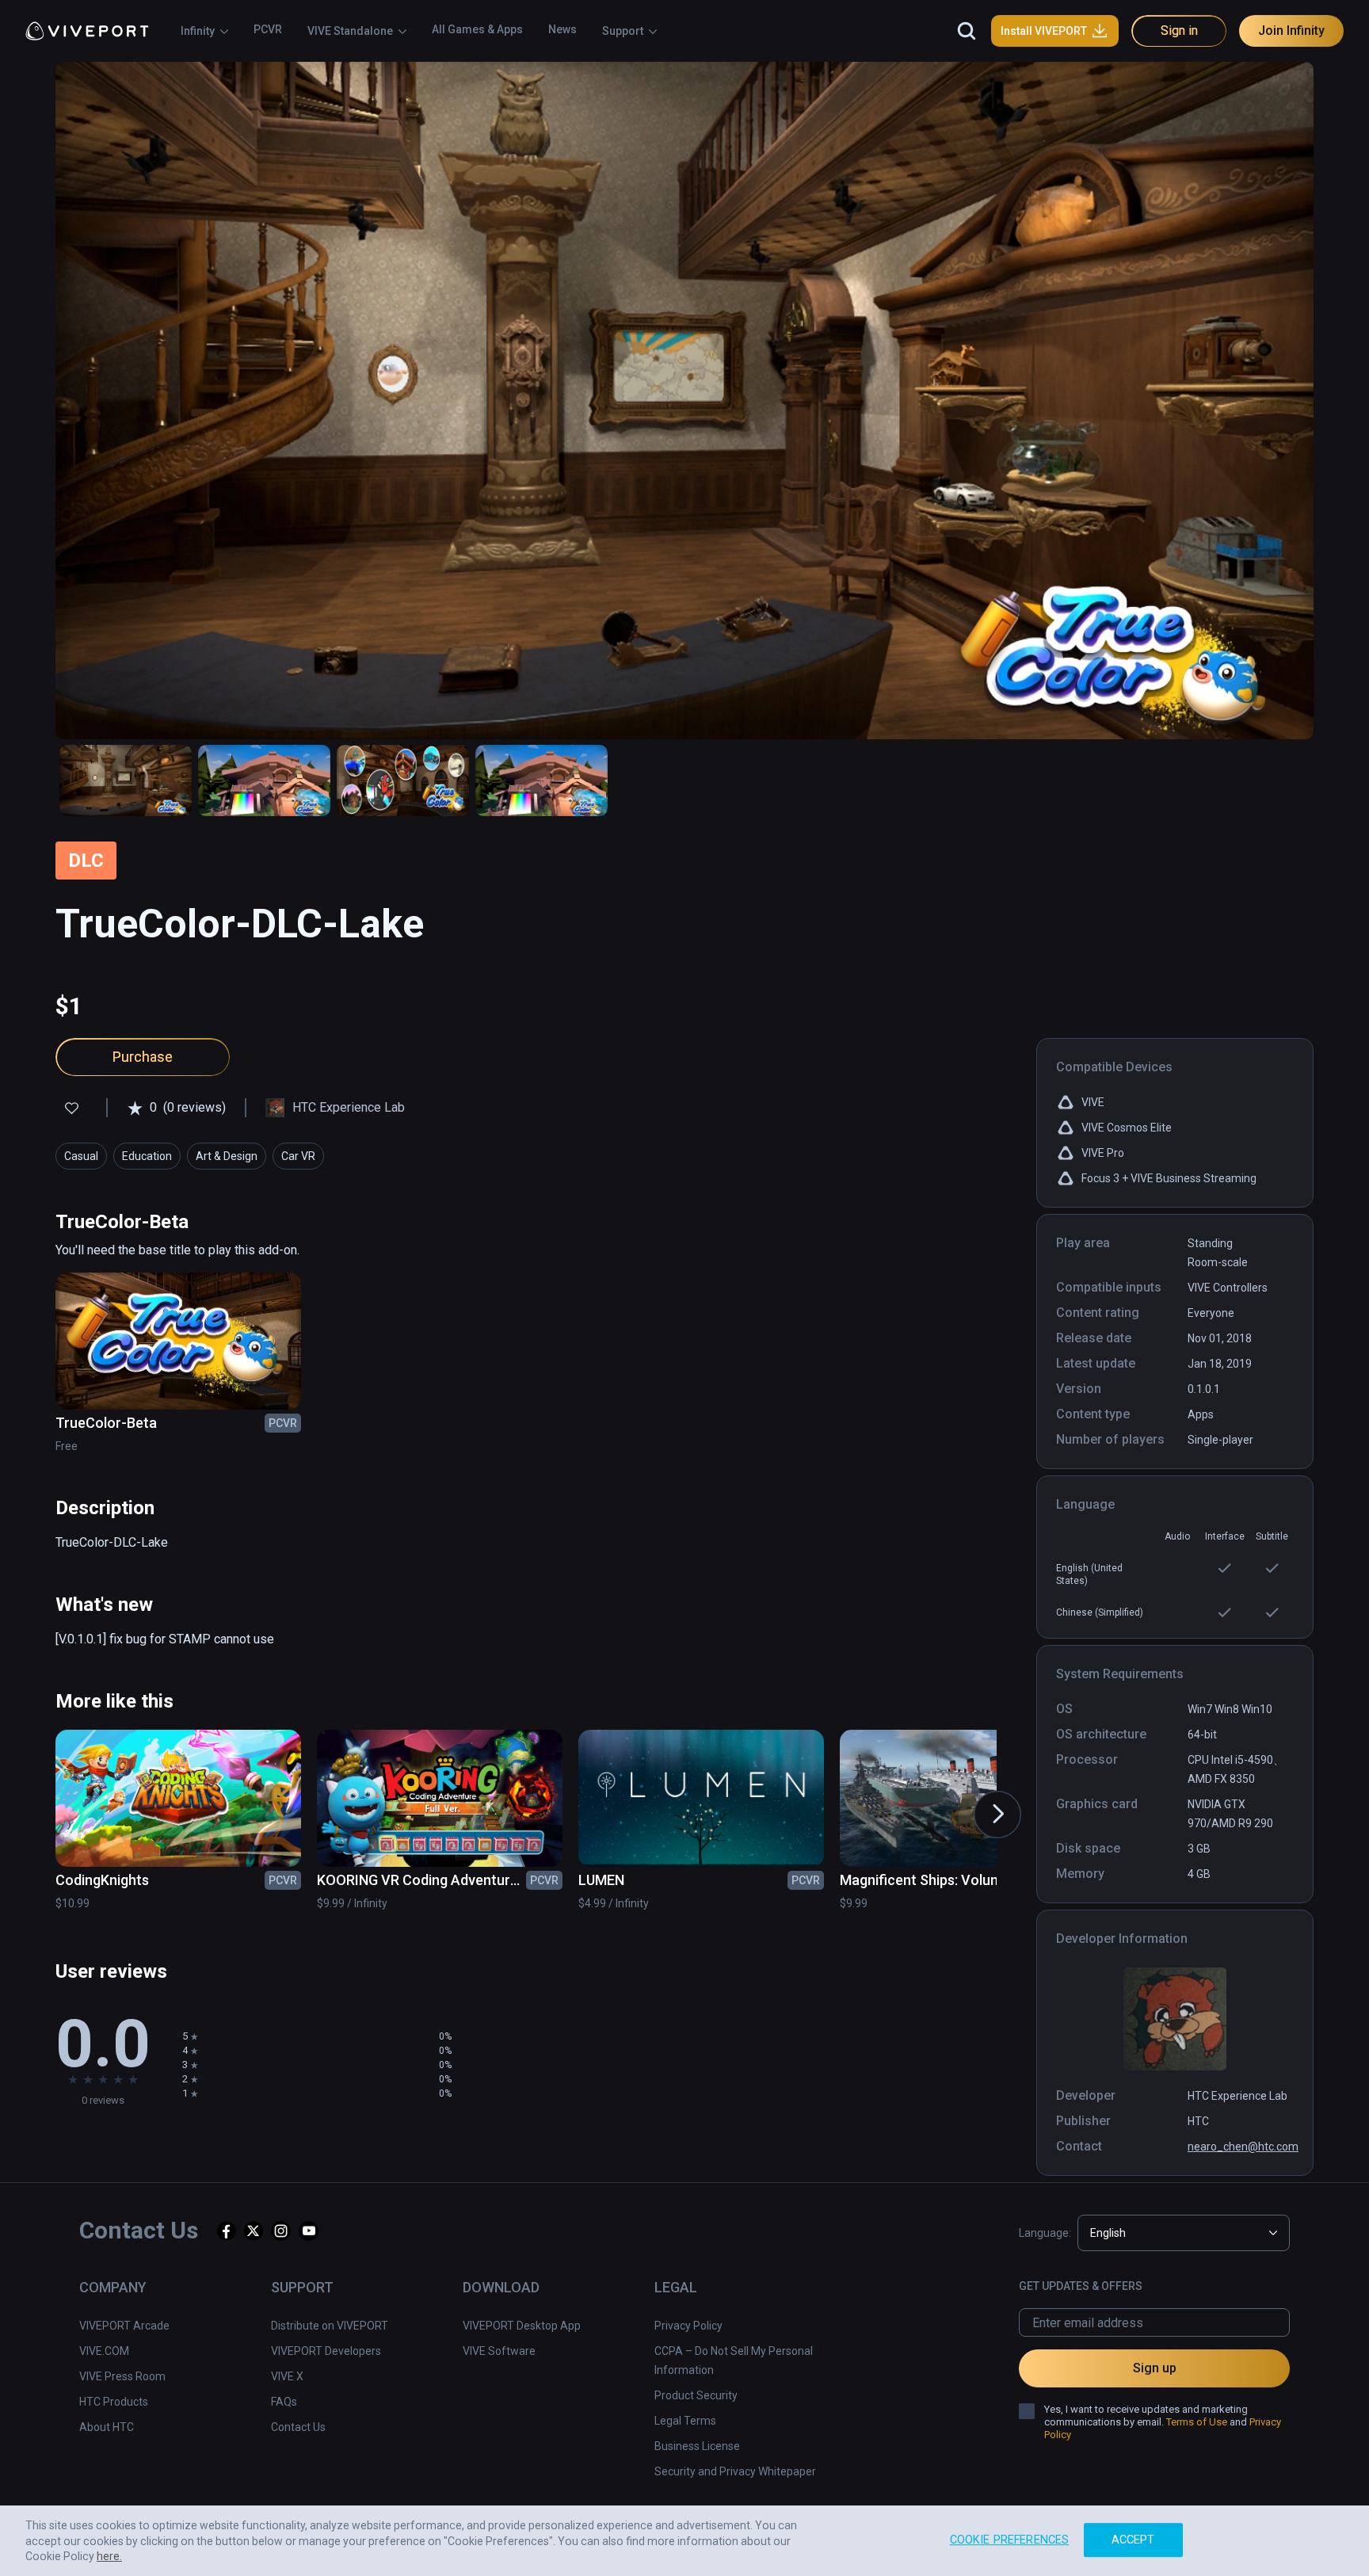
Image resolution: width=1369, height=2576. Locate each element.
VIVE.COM (104, 2351)
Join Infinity (1291, 31)
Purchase (143, 1057)
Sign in (1179, 31)
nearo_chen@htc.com (1243, 2147)
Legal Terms (685, 2421)
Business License (697, 2446)
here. (109, 2556)
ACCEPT (1133, 2540)
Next (982, 1799)
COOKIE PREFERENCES (1010, 2540)
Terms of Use (1197, 2422)
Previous (35, 1799)
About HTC (107, 2427)
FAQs (284, 2402)
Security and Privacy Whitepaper (735, 2471)
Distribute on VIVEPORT (330, 2326)
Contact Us (298, 2427)
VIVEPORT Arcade (124, 2326)
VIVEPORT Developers (326, 2351)
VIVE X (287, 2376)
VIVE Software (499, 2351)
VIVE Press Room (122, 2376)
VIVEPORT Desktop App (522, 2326)
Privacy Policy (688, 2326)
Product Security (696, 2395)
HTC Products (114, 2402)
